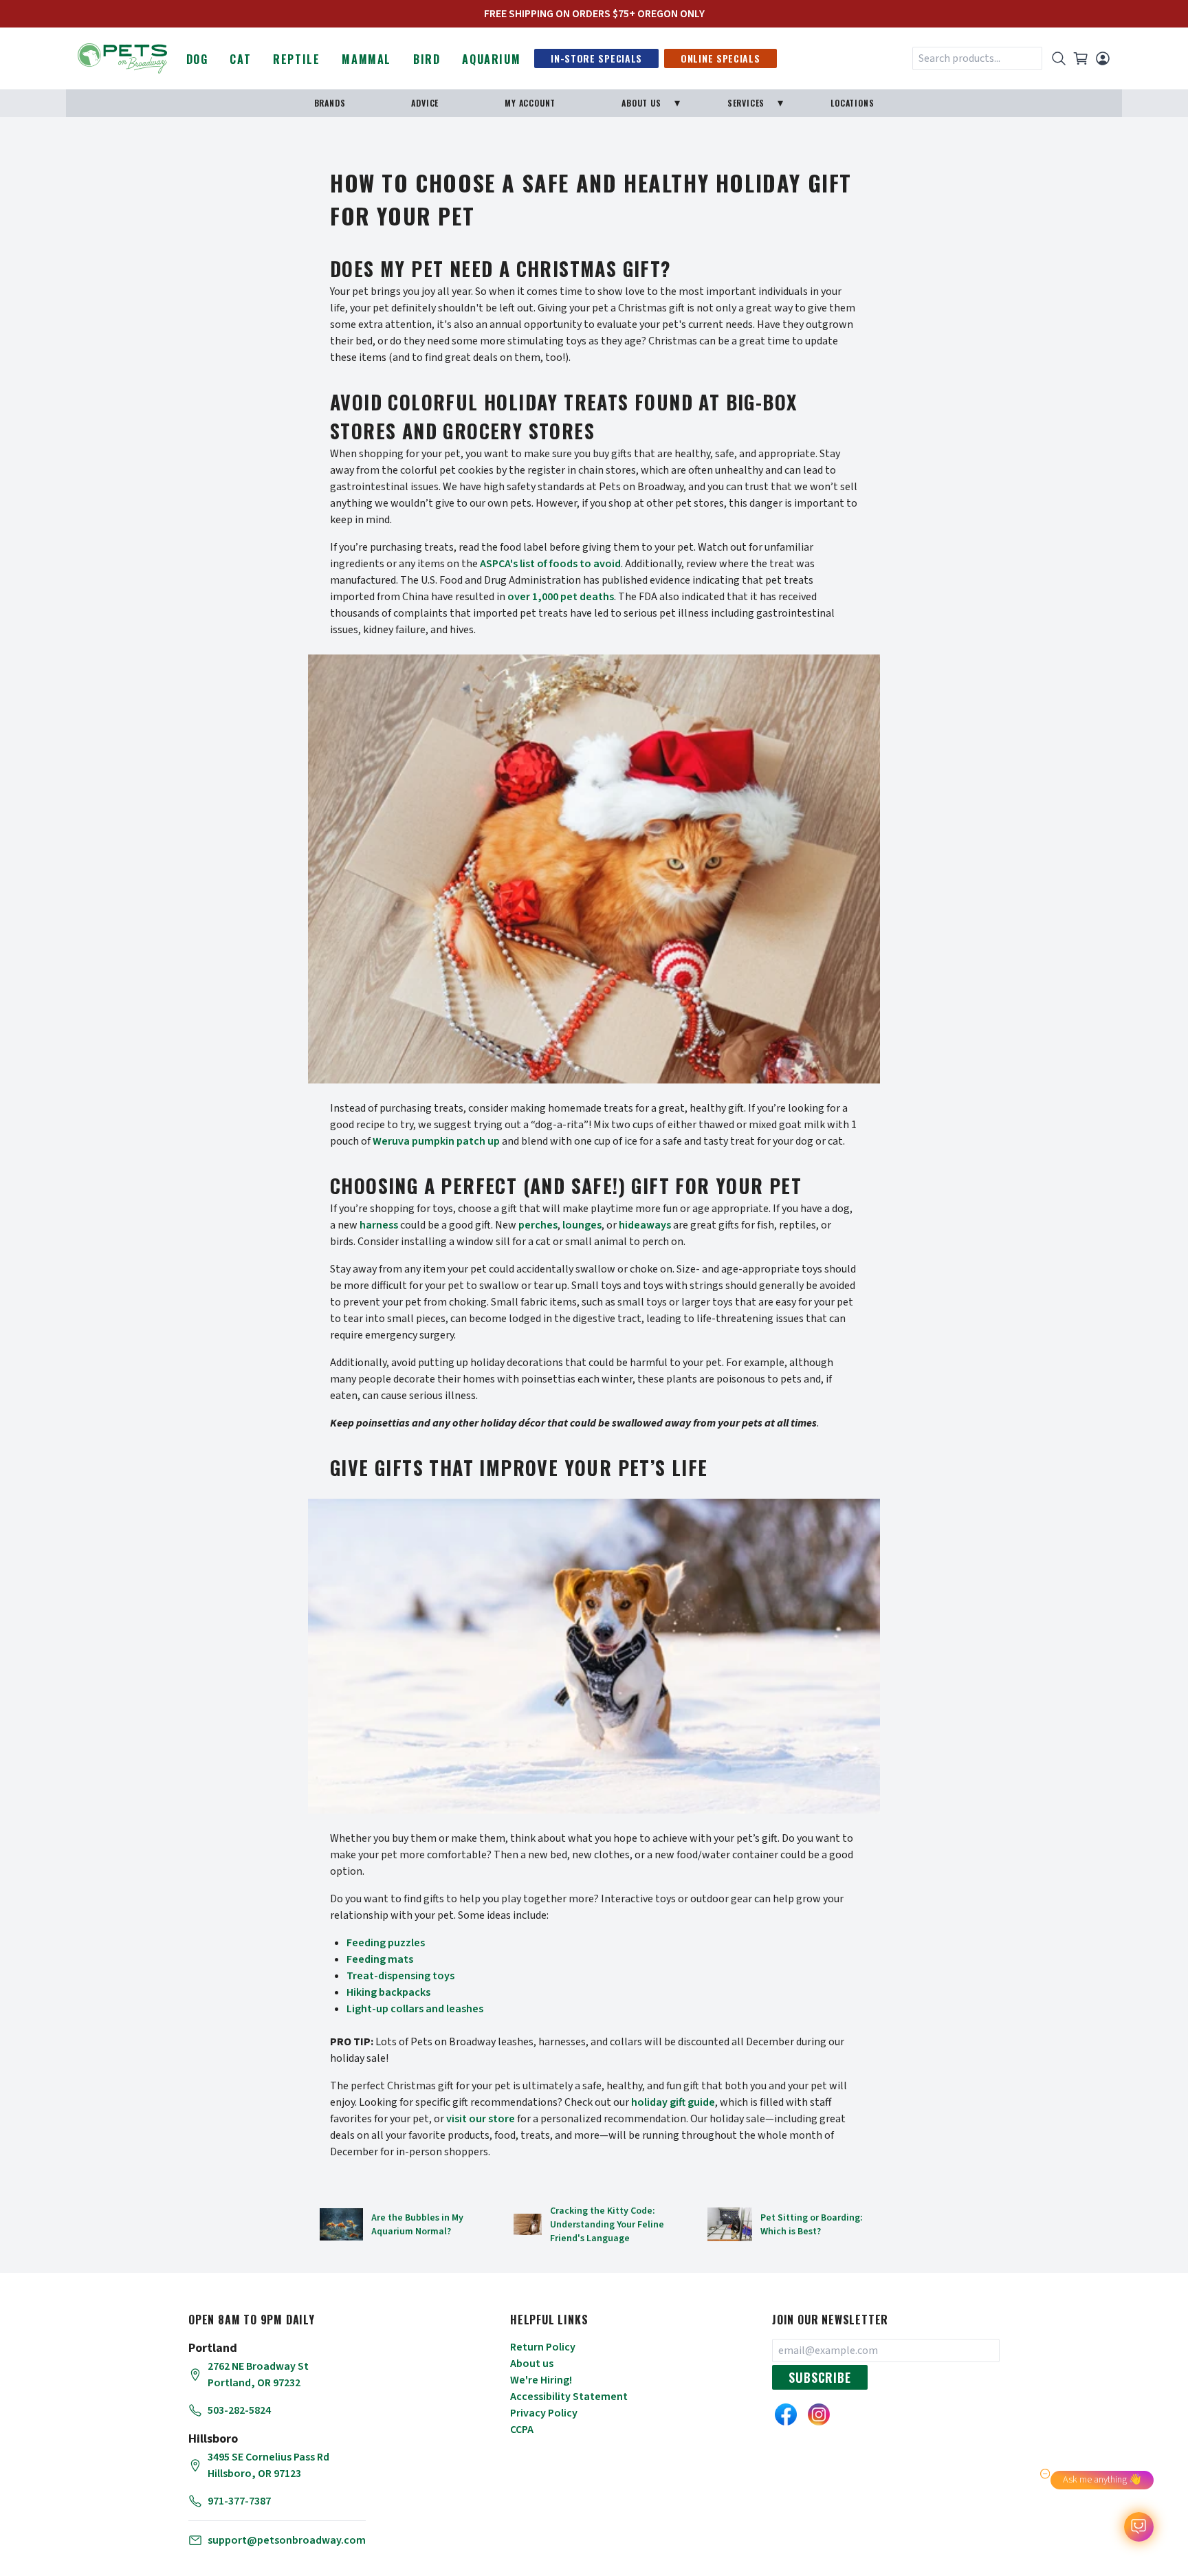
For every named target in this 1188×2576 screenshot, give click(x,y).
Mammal (366, 59)
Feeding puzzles (386, 1943)
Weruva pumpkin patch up (436, 1141)
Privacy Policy (544, 2413)
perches (538, 1225)
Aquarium (491, 59)
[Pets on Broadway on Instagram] (819, 2414)
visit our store (481, 2119)
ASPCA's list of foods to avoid (550, 564)
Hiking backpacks (388, 1992)
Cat (240, 59)
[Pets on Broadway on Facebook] (786, 2414)
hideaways (645, 1225)
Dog (197, 59)
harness (379, 1225)
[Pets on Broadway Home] (122, 57)
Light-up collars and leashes (415, 2009)
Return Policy (543, 2347)
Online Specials (720, 58)
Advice (425, 103)
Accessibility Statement (569, 2397)
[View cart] (1081, 58)
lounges (582, 1225)
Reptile (296, 59)
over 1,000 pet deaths (561, 597)
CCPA (522, 2430)
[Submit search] (1059, 58)
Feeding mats (380, 1959)
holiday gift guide (673, 2102)
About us (532, 2364)
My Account (530, 103)
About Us (641, 103)
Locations (852, 103)
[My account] (1103, 58)
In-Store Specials (596, 58)
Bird (427, 59)
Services (746, 103)
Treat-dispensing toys (400, 1976)
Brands (330, 103)
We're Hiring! (541, 2380)
